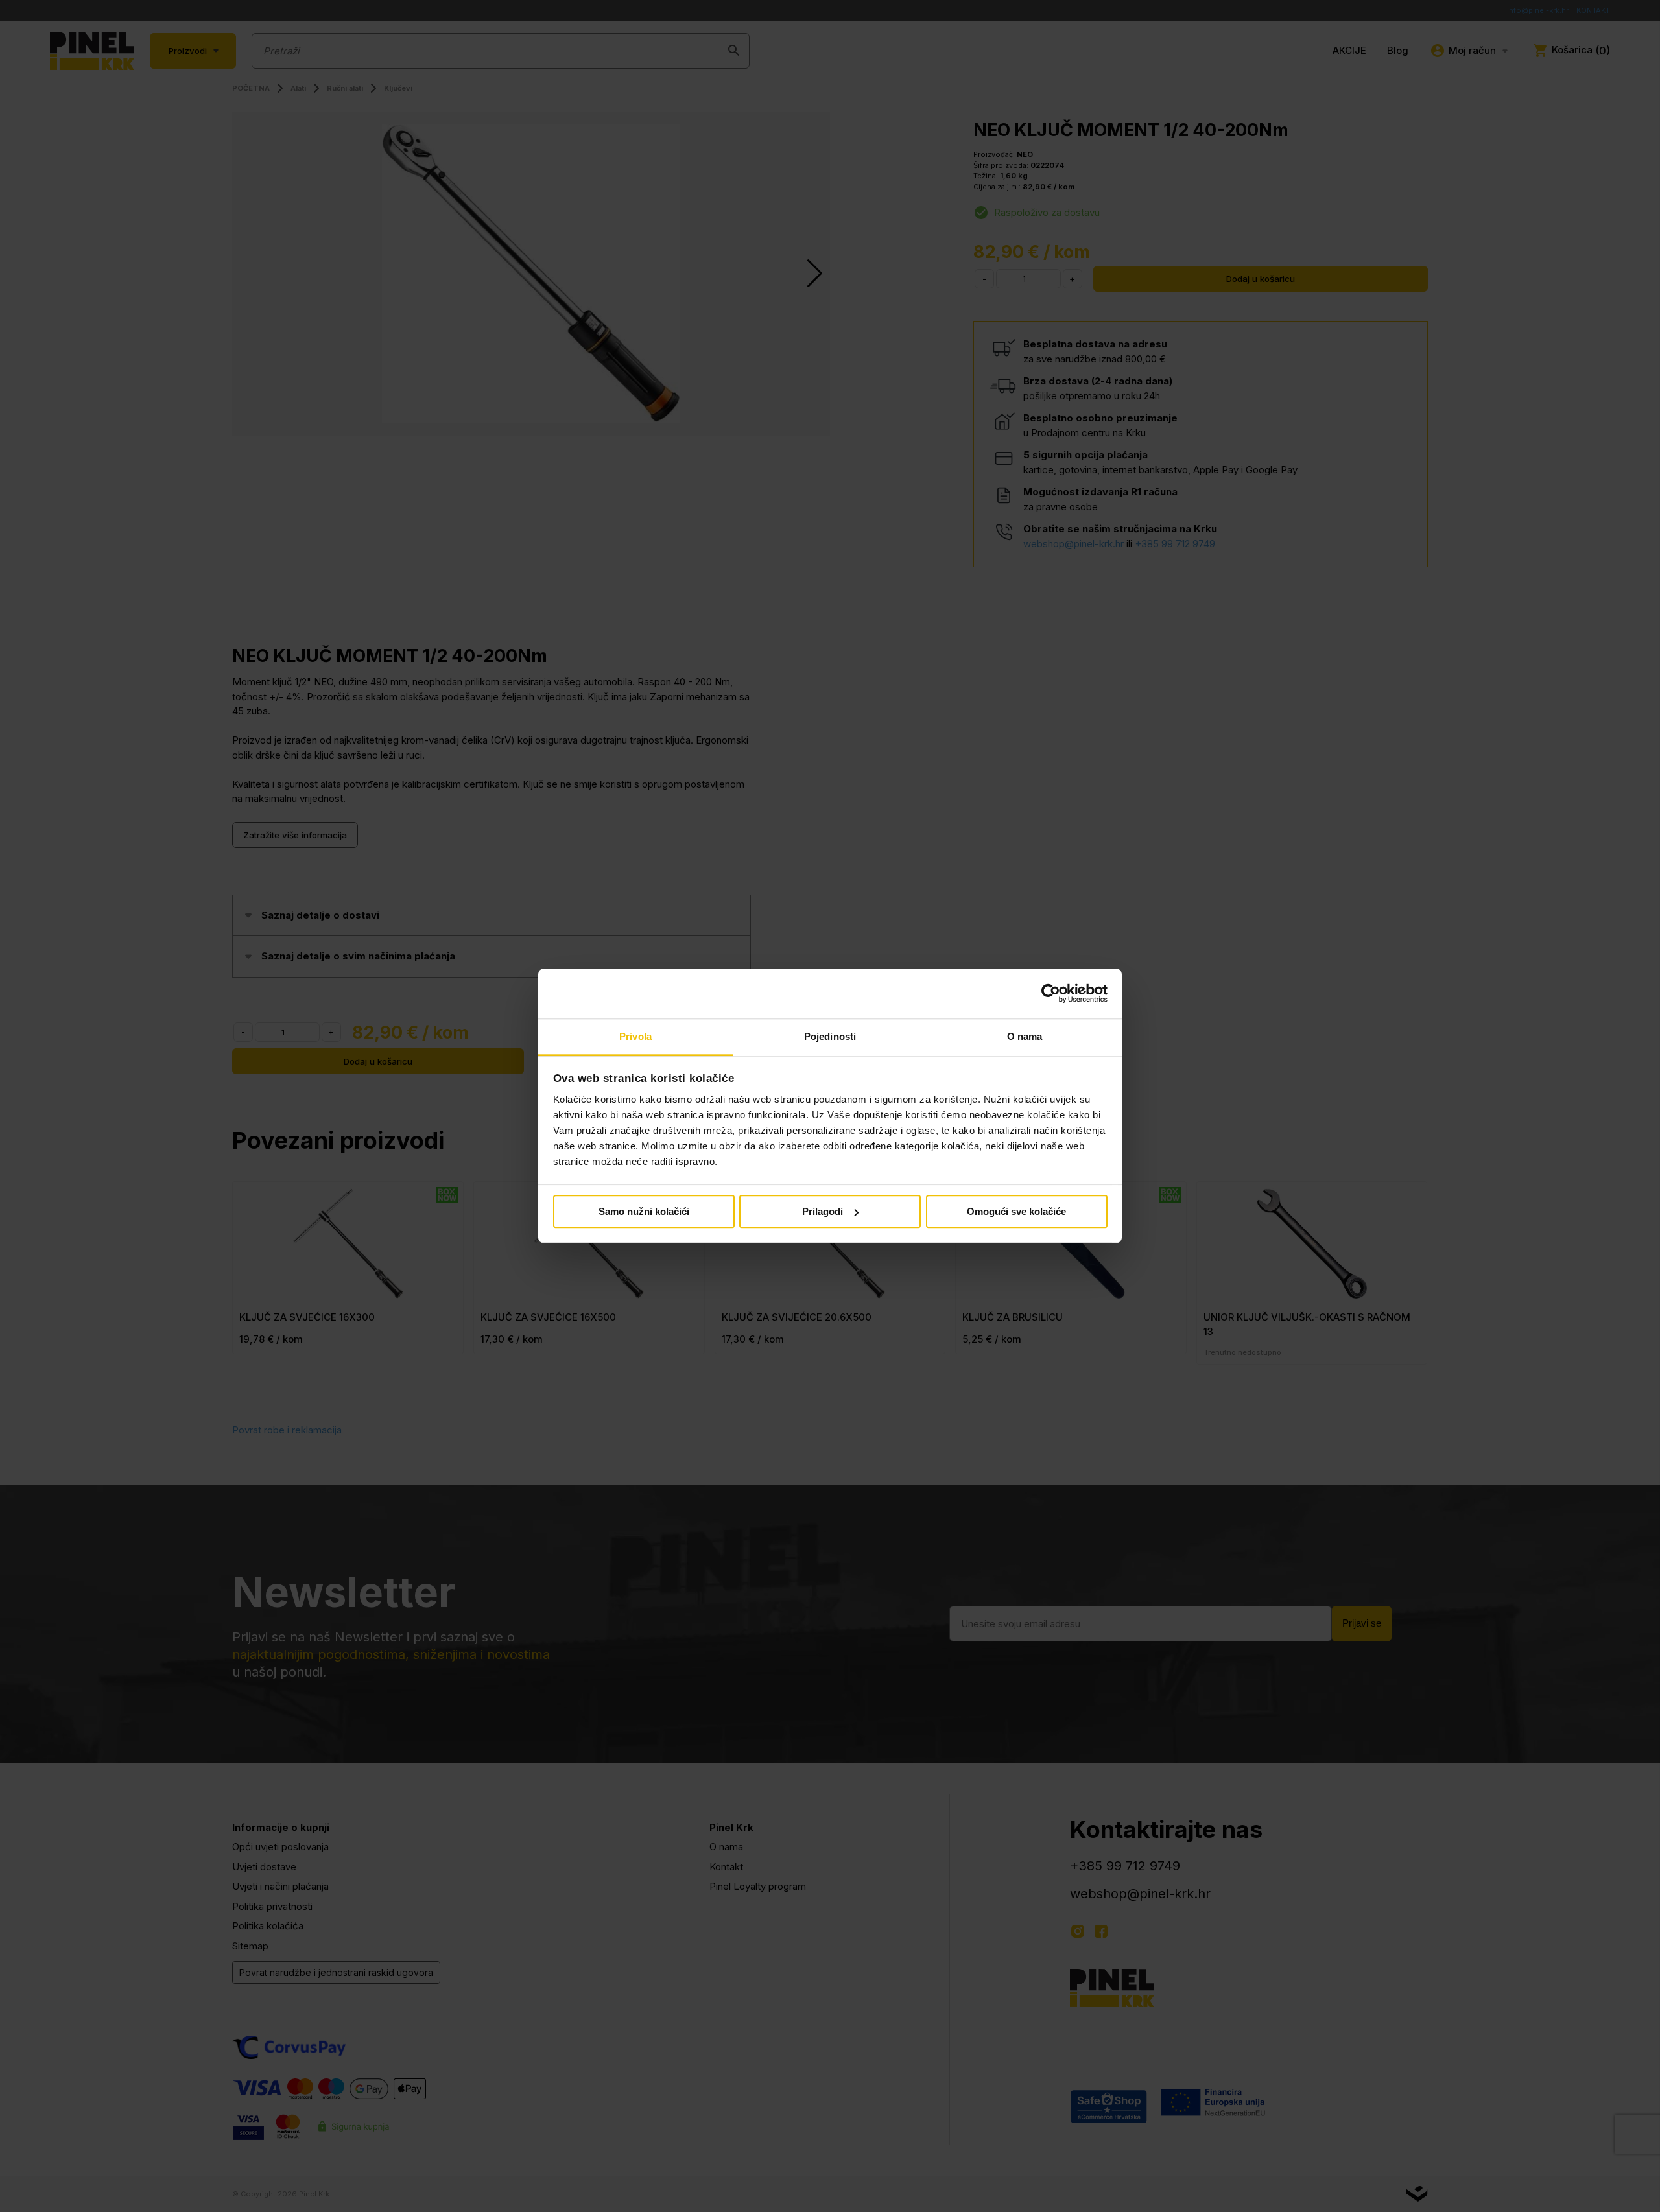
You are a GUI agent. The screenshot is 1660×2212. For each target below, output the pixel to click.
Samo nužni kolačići (644, 1211)
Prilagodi (823, 1211)
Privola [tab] (635, 1036)
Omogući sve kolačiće (1016, 1211)
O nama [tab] (1025, 1036)
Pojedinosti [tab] (830, 1036)
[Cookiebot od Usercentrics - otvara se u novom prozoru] (1051, 994)
